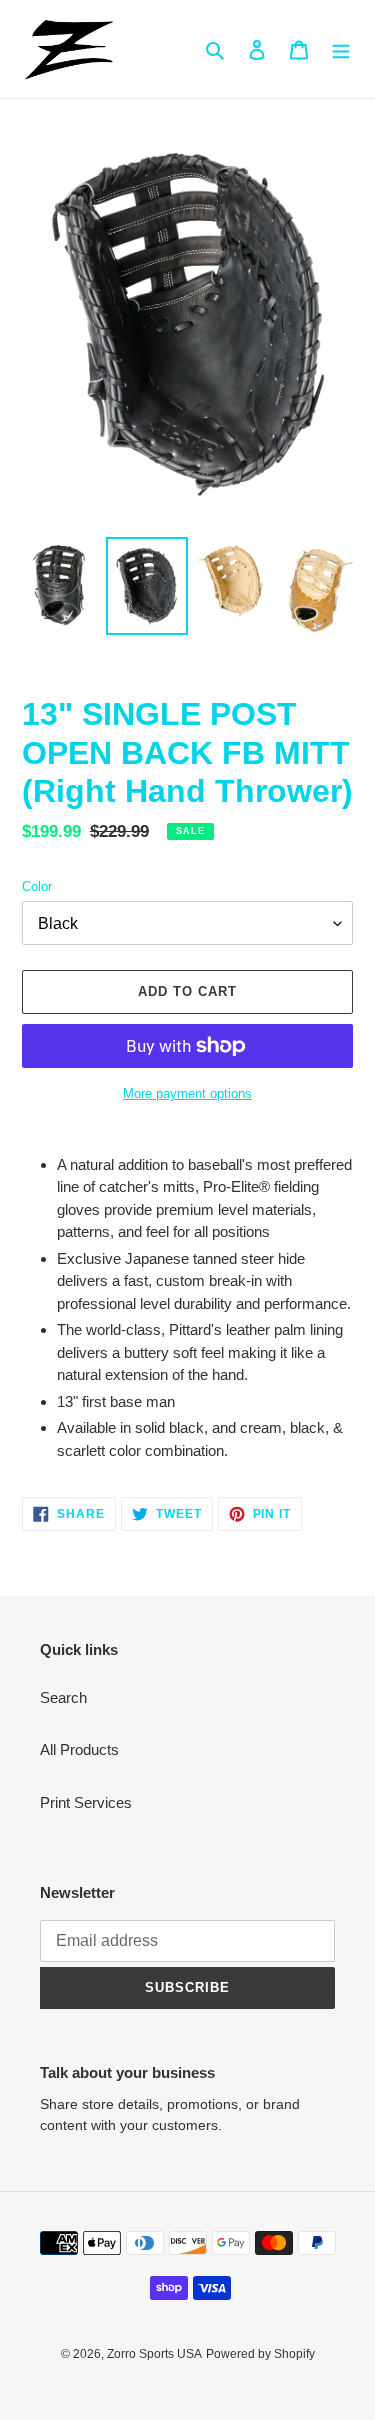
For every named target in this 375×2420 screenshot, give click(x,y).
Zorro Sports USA (154, 2354)
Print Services (86, 1802)
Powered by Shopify (260, 2354)
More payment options (187, 1093)
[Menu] (341, 49)
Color (37, 886)
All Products (79, 1749)
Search (63, 1697)
